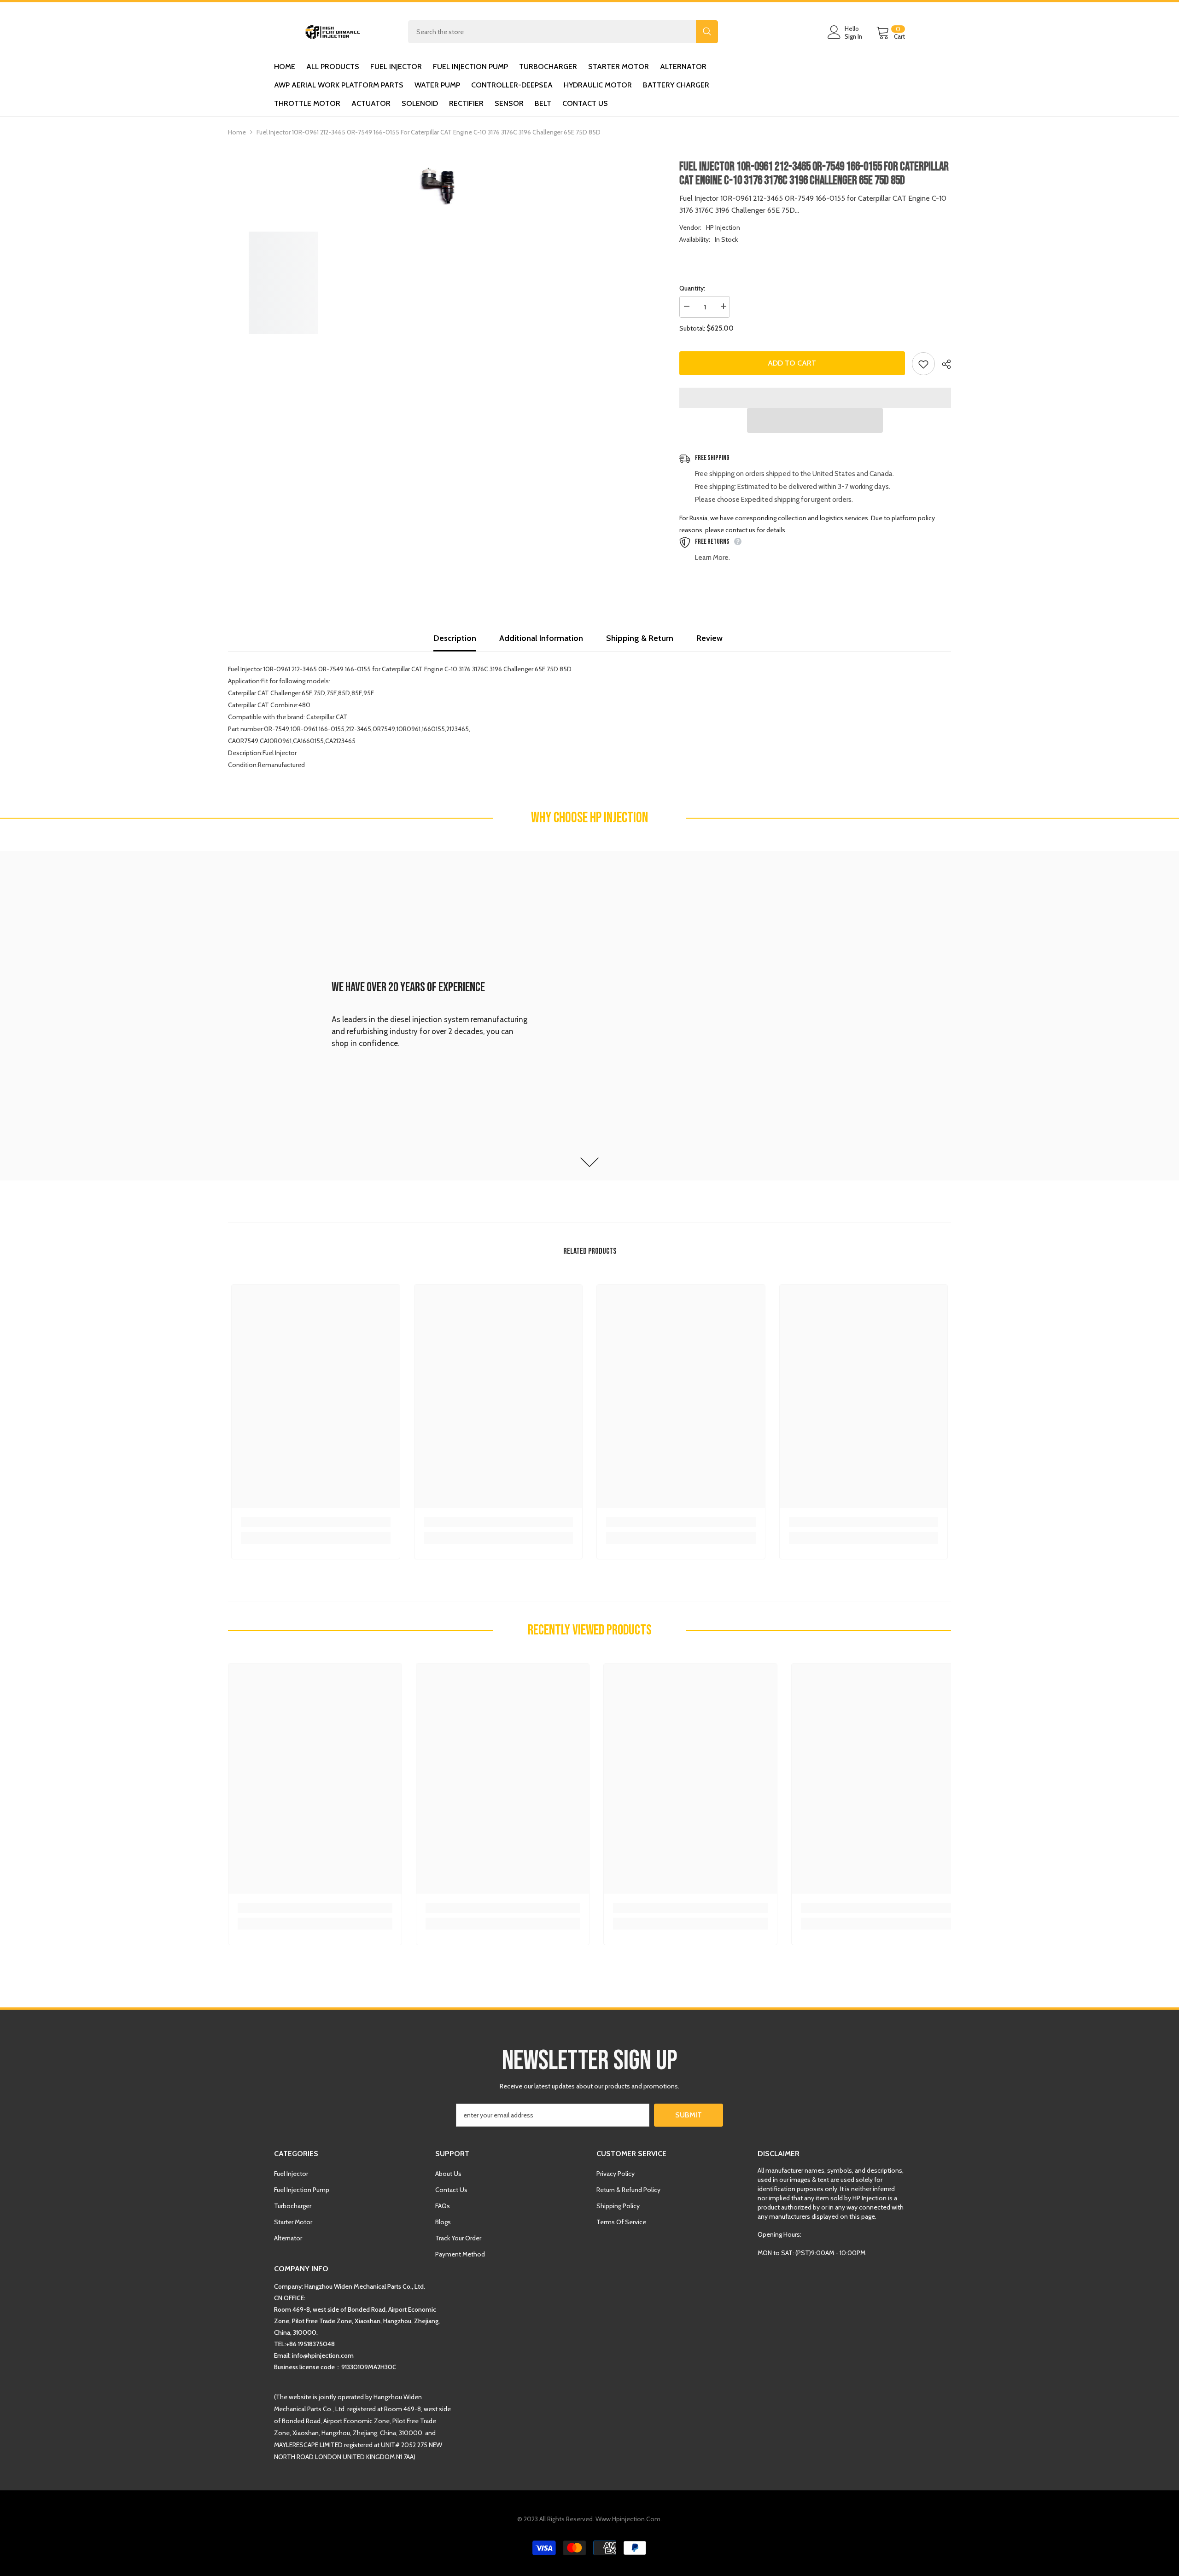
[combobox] (552, 32)
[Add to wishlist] (923, 364)
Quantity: (692, 288)
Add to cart (794, 363)
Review (709, 638)
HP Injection (723, 227)
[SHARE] (943, 364)
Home (237, 132)
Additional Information (541, 638)
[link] (589, 1016)
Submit (689, 2115)
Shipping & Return (640, 638)
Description (455, 638)
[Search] (563, 32)
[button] (815, 420)
